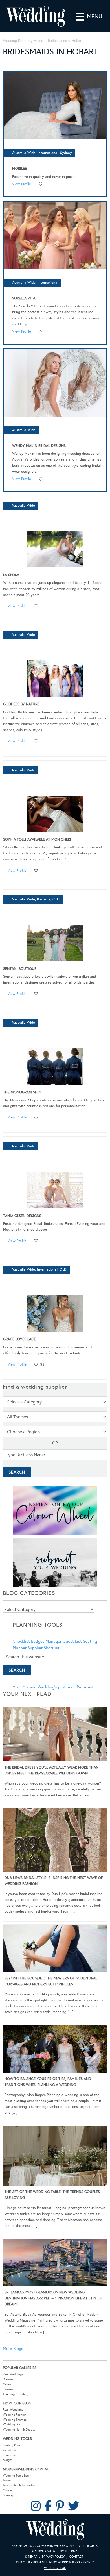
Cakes (7, 2384)
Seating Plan (11, 2445)
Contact (8, 2490)
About (7, 2480)
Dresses (8, 2379)
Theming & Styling (16, 2394)
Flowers (8, 2389)
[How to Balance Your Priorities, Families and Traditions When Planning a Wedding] (55, 2050)
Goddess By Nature (21, 704)
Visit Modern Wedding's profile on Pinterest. (54, 1687)
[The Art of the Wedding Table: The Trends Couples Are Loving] (55, 2157)
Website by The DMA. (63, 2551)
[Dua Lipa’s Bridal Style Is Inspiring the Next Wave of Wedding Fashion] (55, 1841)
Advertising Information (19, 2485)
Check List (10, 2455)
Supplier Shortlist (44, 1648)
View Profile (22, 184)
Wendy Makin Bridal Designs (39, 446)
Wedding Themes (15, 2420)
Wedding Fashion (15, 2415)
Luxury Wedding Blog (63, 2562)
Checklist (21, 1641)
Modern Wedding (55, 2530)
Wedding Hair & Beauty (19, 2430)
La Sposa (11, 575)
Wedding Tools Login (17, 2476)
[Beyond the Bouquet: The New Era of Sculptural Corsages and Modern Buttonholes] (55, 1949)
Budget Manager (46, 1641)
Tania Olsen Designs (22, 1216)
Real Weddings (13, 2374)
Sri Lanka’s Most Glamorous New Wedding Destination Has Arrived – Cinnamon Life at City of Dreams (53, 2298)
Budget (8, 2460)
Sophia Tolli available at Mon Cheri (37, 839)
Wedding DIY (12, 2424)
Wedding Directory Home (23, 41)
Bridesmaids (57, 41)
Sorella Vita (24, 298)
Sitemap (8, 2495)
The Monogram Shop (23, 1092)
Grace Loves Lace (19, 1339)
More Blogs (13, 2349)
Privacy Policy (53, 2557)
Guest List (72, 1641)
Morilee (19, 169)
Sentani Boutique (20, 969)
